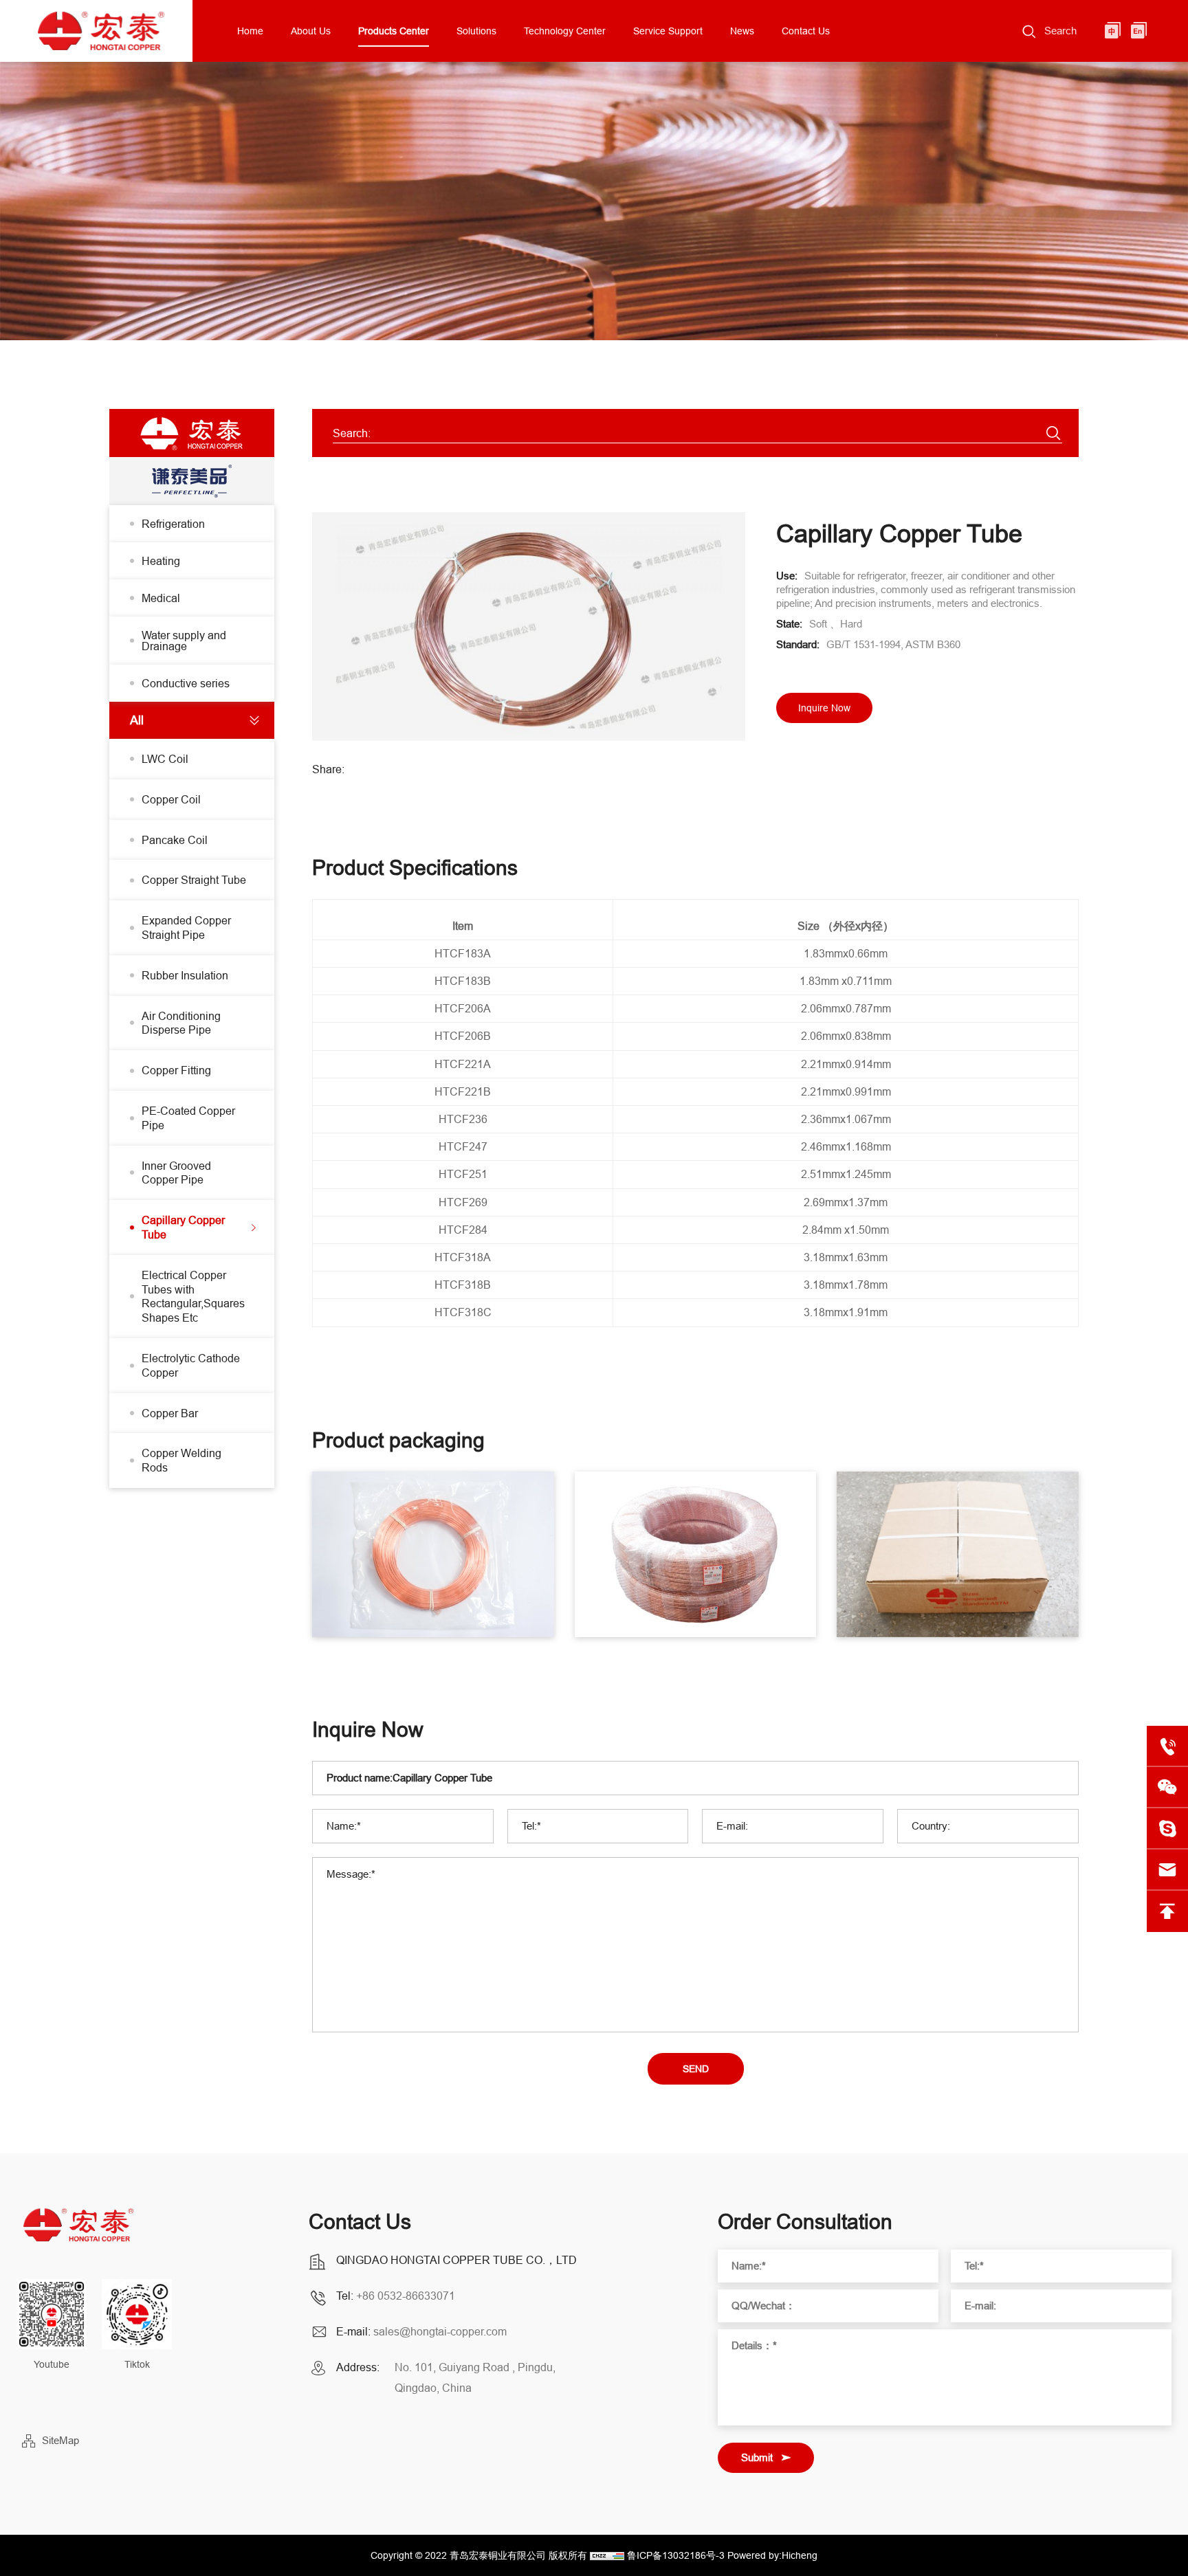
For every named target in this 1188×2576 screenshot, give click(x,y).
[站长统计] (607, 2555)
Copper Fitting (176, 1070)
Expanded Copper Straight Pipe (186, 928)
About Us (311, 31)
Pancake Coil (175, 840)
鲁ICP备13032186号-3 (676, 2555)
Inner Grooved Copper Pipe (176, 1173)
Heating (161, 561)
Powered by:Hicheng (772, 2555)
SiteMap (60, 2440)
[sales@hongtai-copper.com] (1167, 1829)
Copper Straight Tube (194, 880)
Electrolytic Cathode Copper (191, 1365)
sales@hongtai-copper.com (440, 2331)
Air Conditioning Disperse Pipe (181, 1023)
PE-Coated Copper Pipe (188, 1118)
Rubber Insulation (185, 975)
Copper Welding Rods (181, 1460)
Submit (757, 2457)
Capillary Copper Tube (183, 1227)
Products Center (394, 31)
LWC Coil (165, 759)
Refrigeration (173, 524)
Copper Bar (170, 1413)
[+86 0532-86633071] (1167, 1746)
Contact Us (806, 31)
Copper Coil (171, 799)
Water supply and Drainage (184, 641)
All (137, 720)
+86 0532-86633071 (406, 2296)
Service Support (668, 31)
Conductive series (186, 683)
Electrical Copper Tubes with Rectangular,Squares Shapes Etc (193, 1296)
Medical (161, 598)
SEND (696, 2069)
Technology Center (565, 31)
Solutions (476, 31)
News (742, 31)
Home (250, 31)
